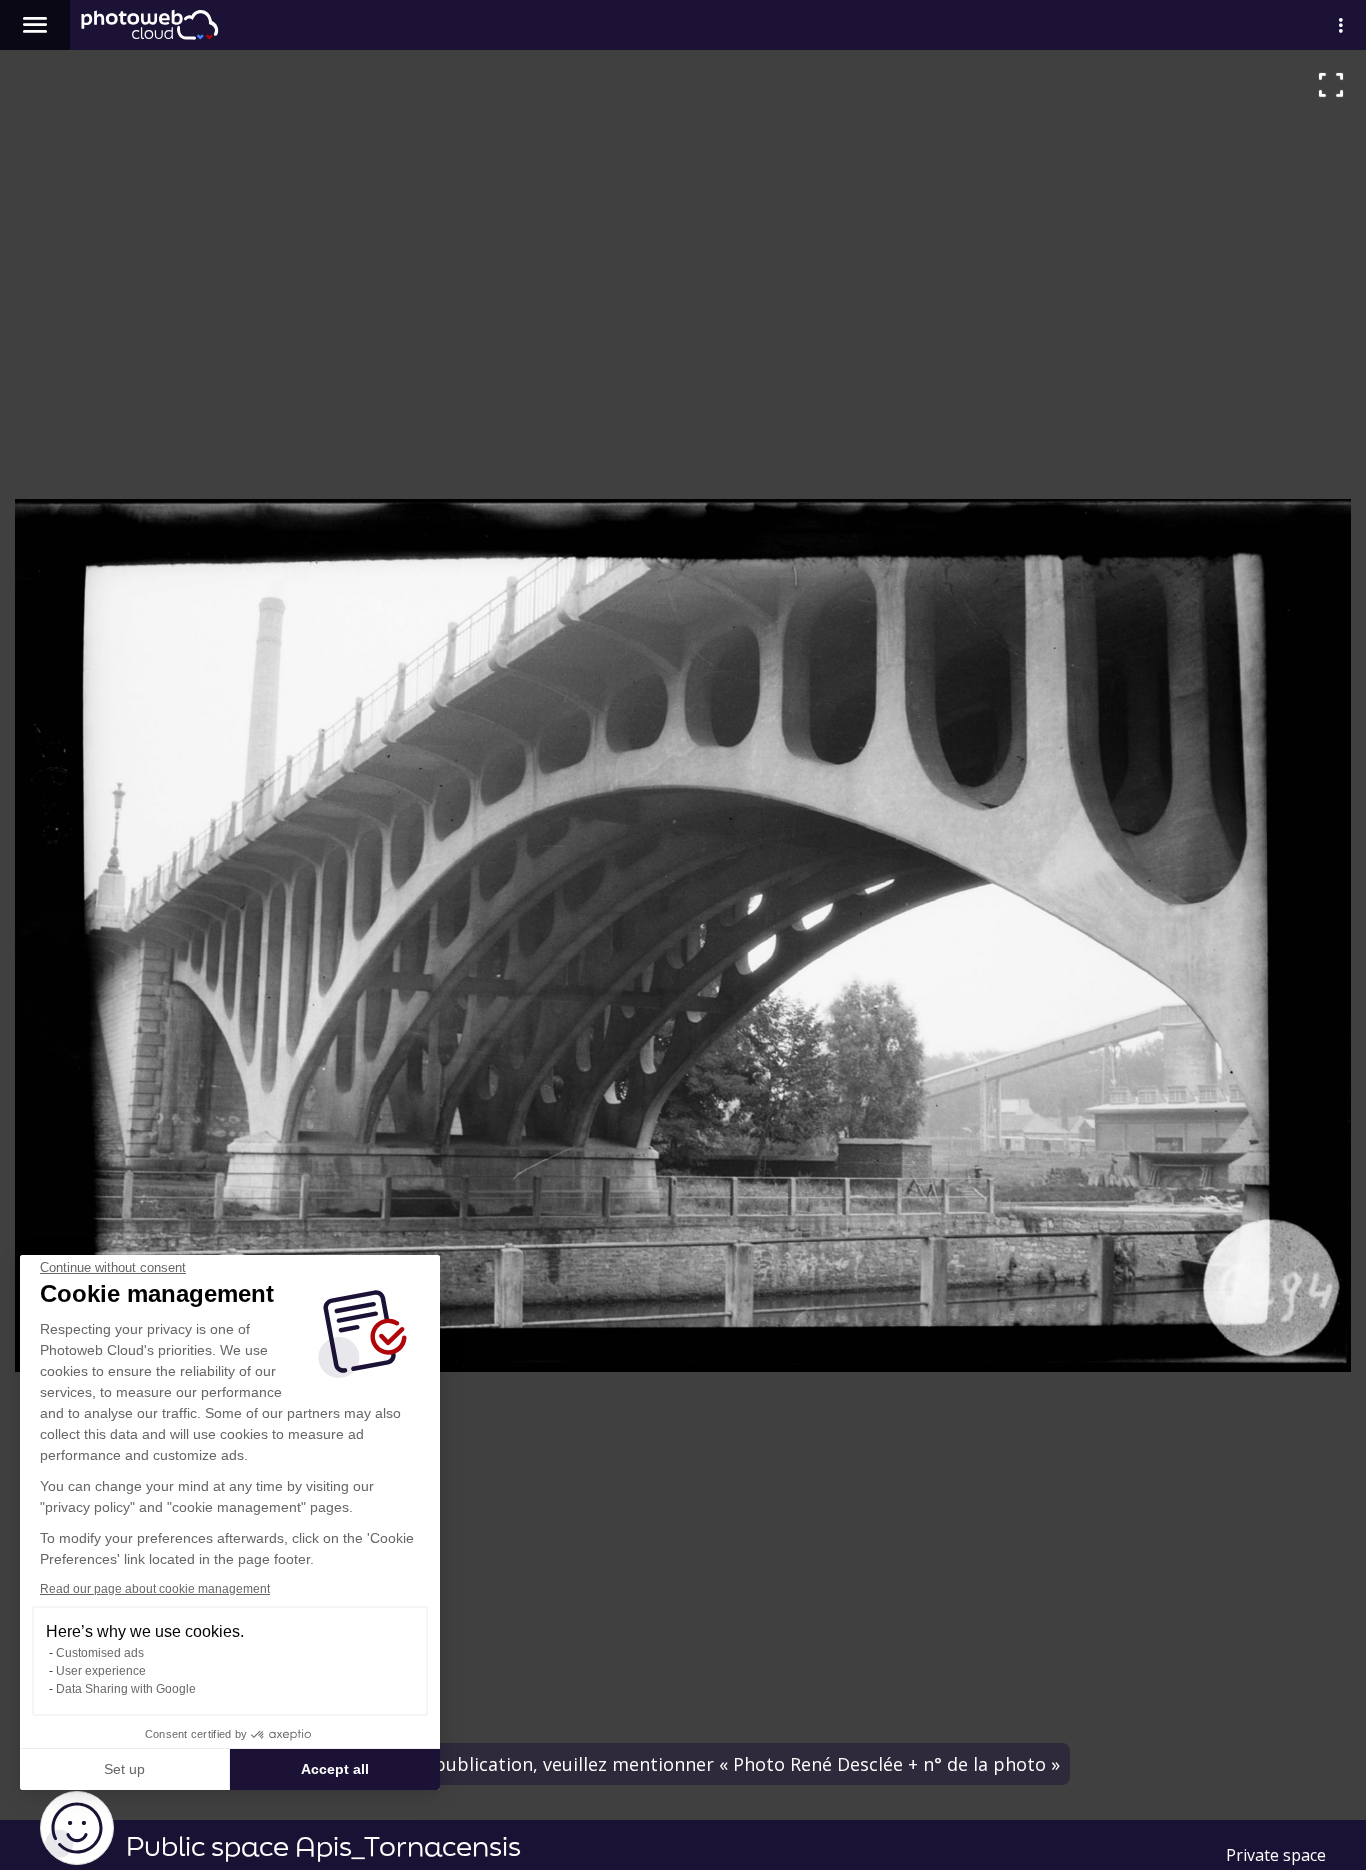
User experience (101, 1671)
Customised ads (100, 1653)
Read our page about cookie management (155, 1589)
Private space (1276, 1855)
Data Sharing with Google (126, 1689)
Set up (124, 1769)
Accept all (335, 1769)
